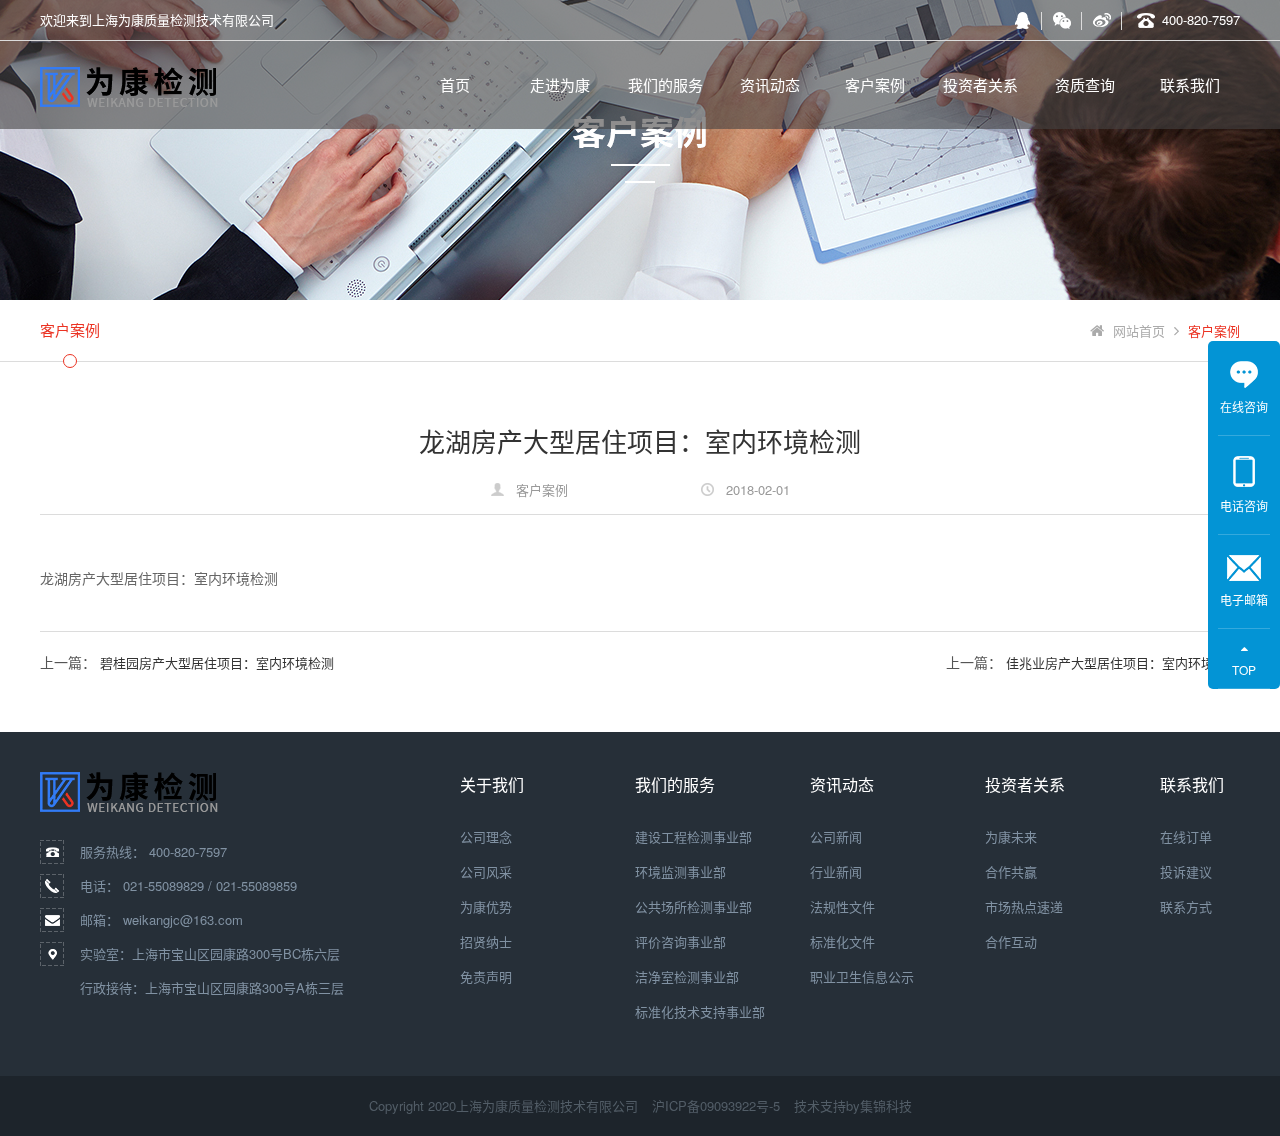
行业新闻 (836, 871)
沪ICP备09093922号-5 (716, 1105)
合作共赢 (1011, 871)
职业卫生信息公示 (862, 976)
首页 (455, 84)
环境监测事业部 (680, 871)
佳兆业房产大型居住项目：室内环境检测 (1123, 662)
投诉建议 (1186, 871)
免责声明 (486, 976)
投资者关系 (980, 84)
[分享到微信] (1062, 20)
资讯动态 (770, 84)
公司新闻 (836, 836)
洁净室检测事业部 (687, 976)
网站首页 (1139, 330)
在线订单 (1186, 836)
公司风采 (486, 871)
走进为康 (560, 84)
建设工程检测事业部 (693, 836)
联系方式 (1186, 906)
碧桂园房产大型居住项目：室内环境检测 (217, 662)
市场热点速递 (1024, 906)
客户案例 (875, 84)
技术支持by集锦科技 (853, 1105)
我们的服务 (665, 84)
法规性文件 (842, 906)
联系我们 (1190, 84)
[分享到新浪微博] (1102, 20)
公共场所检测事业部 (693, 906)
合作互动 (1011, 941)
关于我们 (492, 784)
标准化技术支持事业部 (700, 1011)
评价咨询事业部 (680, 941)
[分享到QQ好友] (1022, 20)
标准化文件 (842, 941)
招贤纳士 (486, 941)
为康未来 (1011, 836)
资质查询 (1085, 84)
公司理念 (486, 836)
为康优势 (486, 906)
